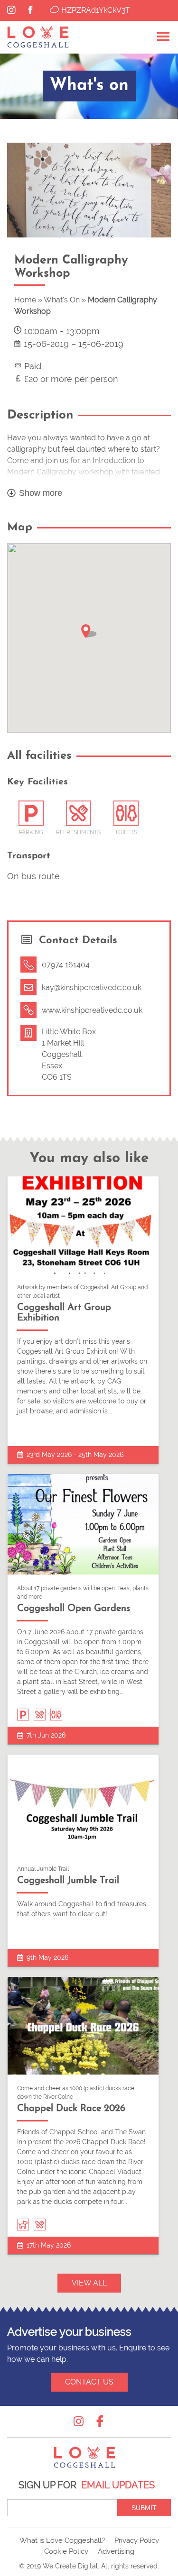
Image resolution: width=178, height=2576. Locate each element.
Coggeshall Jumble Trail (68, 1881)
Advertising (116, 2551)
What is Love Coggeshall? (62, 2540)
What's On (62, 300)
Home (25, 300)
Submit (144, 2508)
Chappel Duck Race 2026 (71, 2109)
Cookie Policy (66, 2551)
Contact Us (89, 2382)
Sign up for (87, 2485)
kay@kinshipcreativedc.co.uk (92, 988)
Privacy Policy (137, 2540)
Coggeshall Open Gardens (74, 1609)
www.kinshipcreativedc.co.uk (92, 1010)
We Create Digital (70, 2566)
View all (89, 2283)
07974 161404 (66, 965)
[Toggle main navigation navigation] (163, 37)
